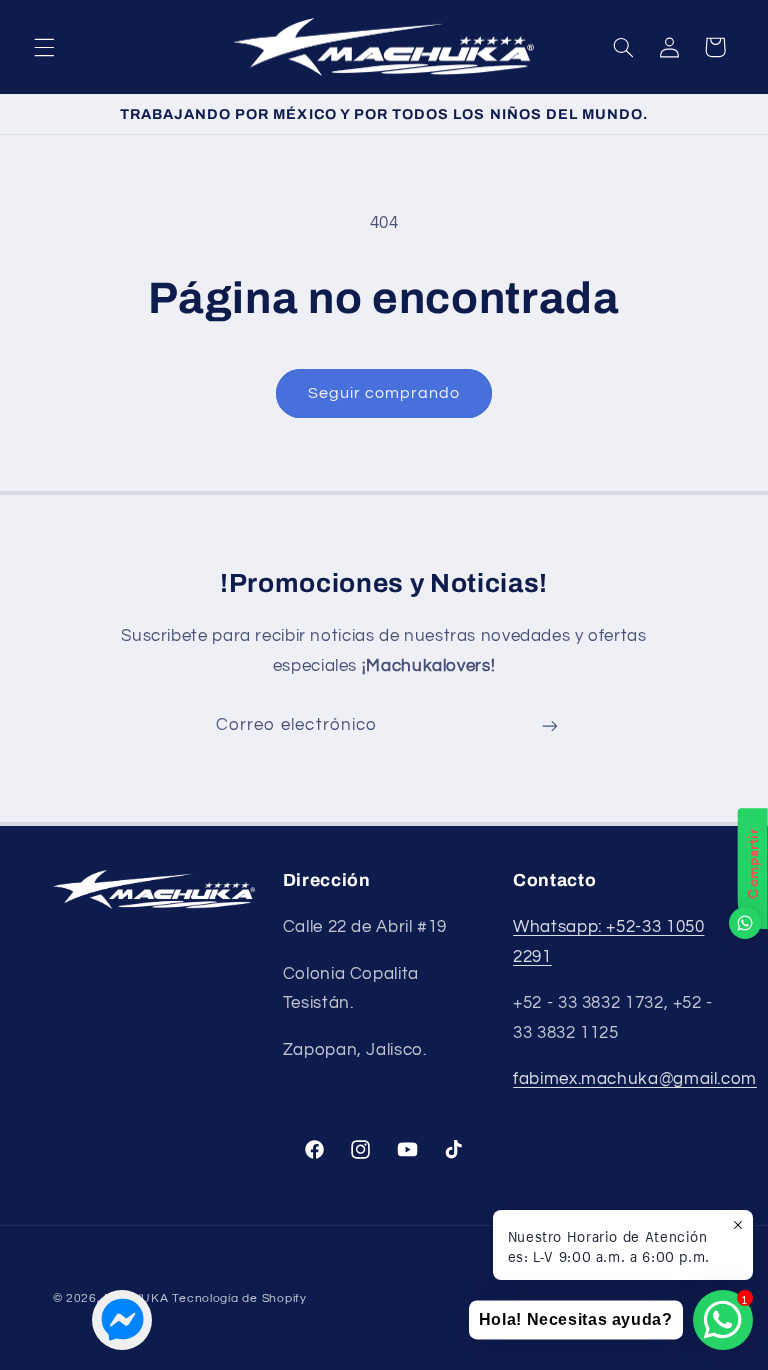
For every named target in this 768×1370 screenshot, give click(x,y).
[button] (44, 47)
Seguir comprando (384, 393)
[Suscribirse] (550, 725)
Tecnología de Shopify (239, 1298)
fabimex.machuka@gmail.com (635, 1079)
